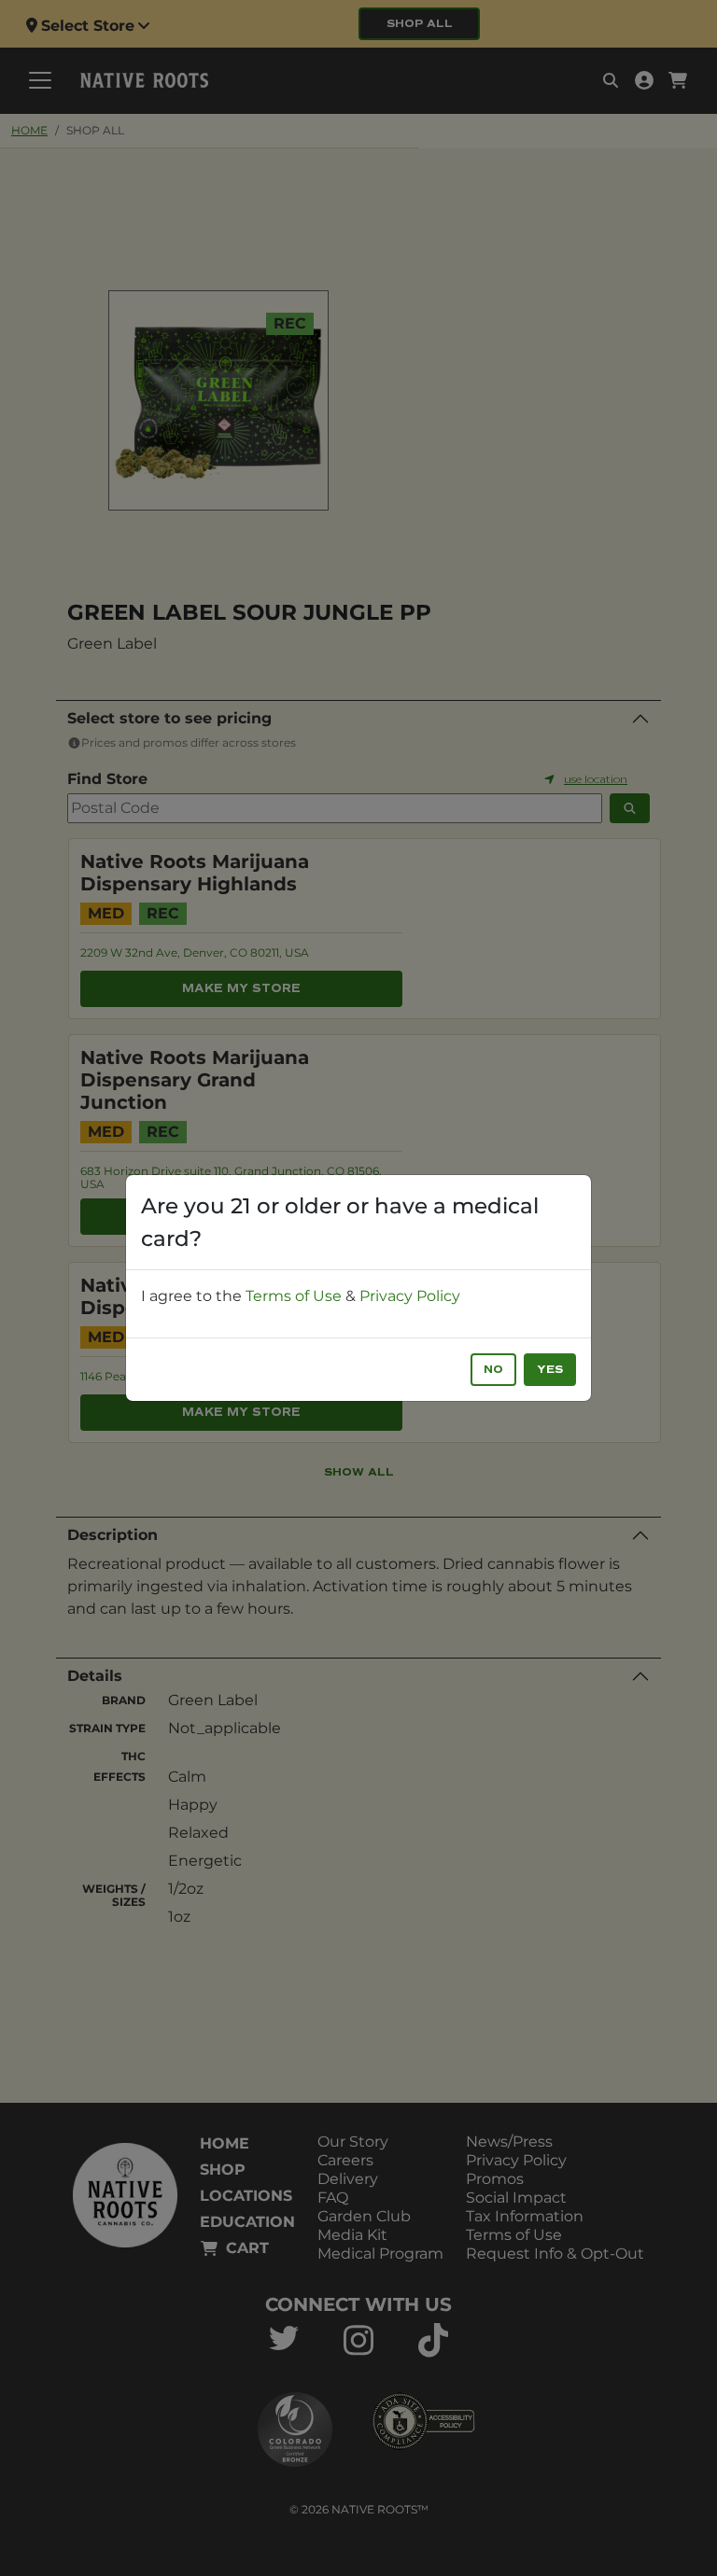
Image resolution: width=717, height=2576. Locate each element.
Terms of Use (294, 1296)
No (493, 1370)
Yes (550, 1370)
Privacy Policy (410, 1296)
